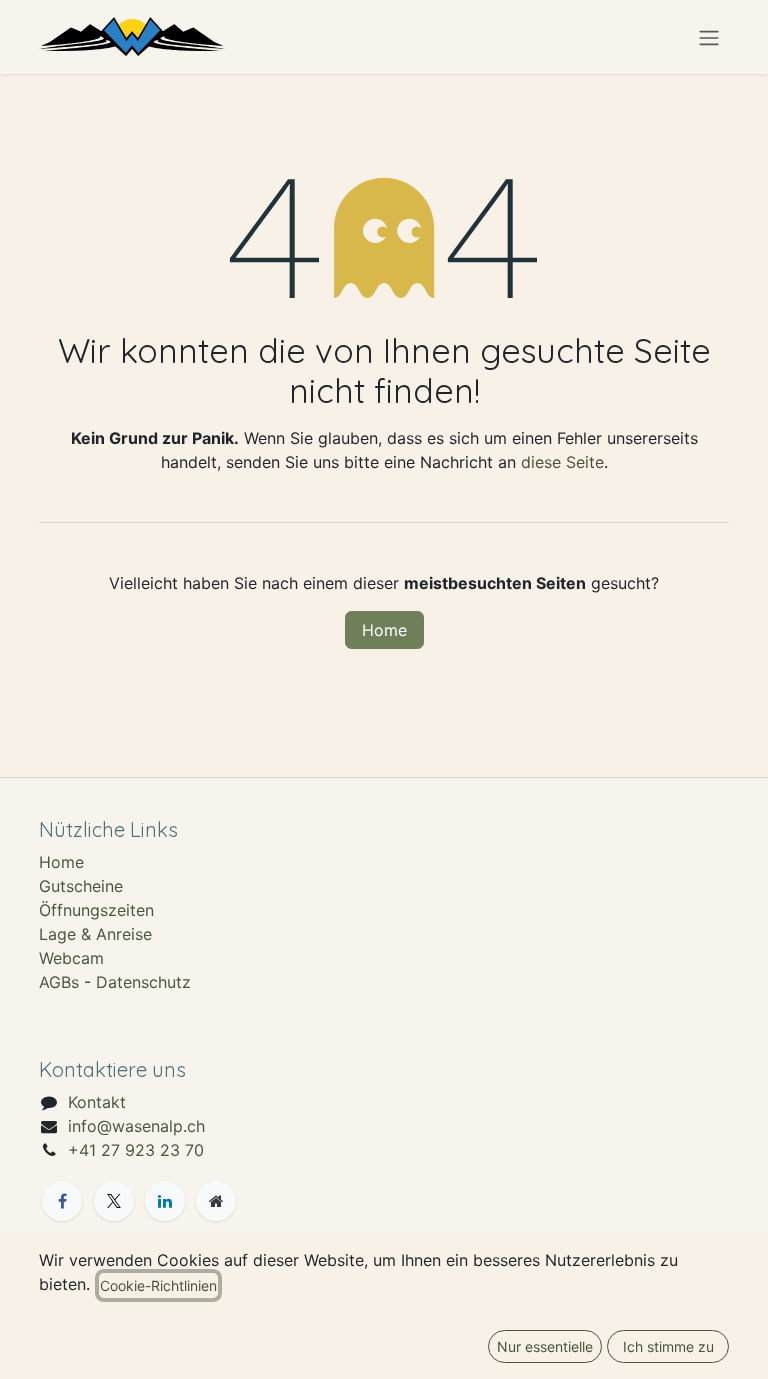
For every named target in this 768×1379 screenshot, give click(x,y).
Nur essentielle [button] (545, 1346)
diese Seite (562, 462)
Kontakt (97, 1102)
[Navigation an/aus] (709, 37)
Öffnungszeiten (96, 910)
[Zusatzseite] (216, 1201)
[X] (114, 1201)
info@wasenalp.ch (136, 1126)
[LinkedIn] (165, 1201)
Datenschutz (143, 982)
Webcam (71, 958)
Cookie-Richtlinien (158, 1285)
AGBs (59, 982)
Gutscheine (81, 886)
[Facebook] (62, 1201)
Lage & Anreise (95, 934)
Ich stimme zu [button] (668, 1346)
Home (384, 630)
